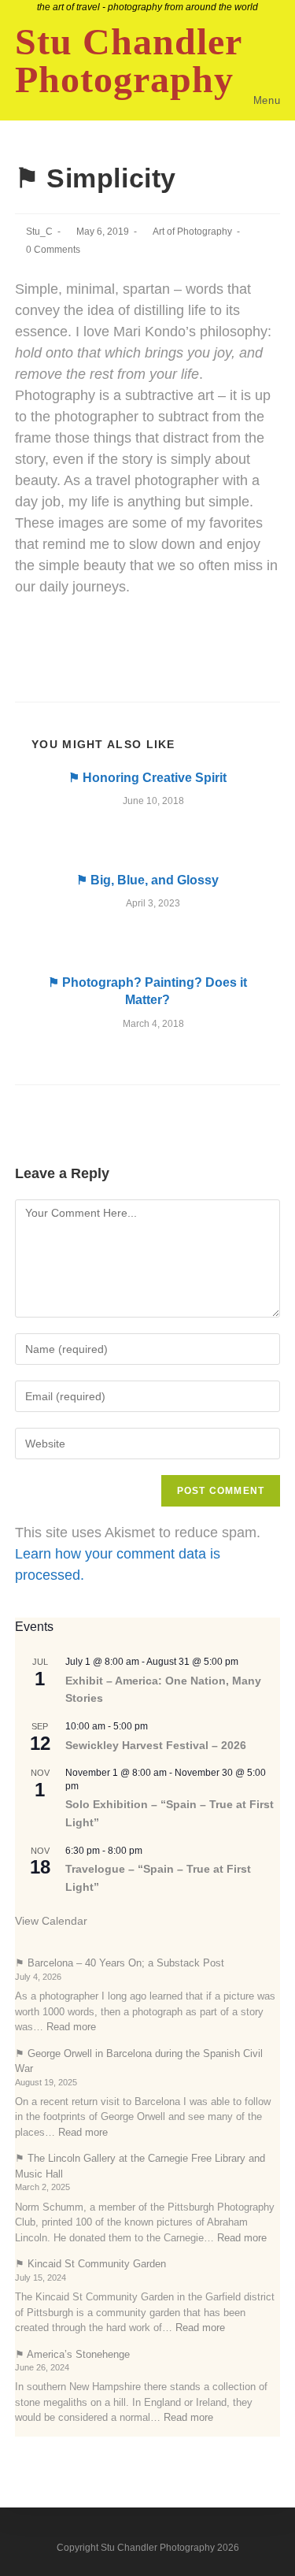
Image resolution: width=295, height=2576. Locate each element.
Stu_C (39, 232)
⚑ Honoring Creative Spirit (147, 778)
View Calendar (51, 1921)
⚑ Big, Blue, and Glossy (147, 880)
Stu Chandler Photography (128, 61)
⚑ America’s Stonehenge (72, 2354)
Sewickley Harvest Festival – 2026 (156, 1745)
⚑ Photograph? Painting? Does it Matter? (147, 991)
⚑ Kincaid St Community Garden (90, 2264)
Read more (71, 2027)
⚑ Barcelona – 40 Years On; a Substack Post (120, 1963)
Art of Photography (192, 232)
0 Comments (53, 250)
